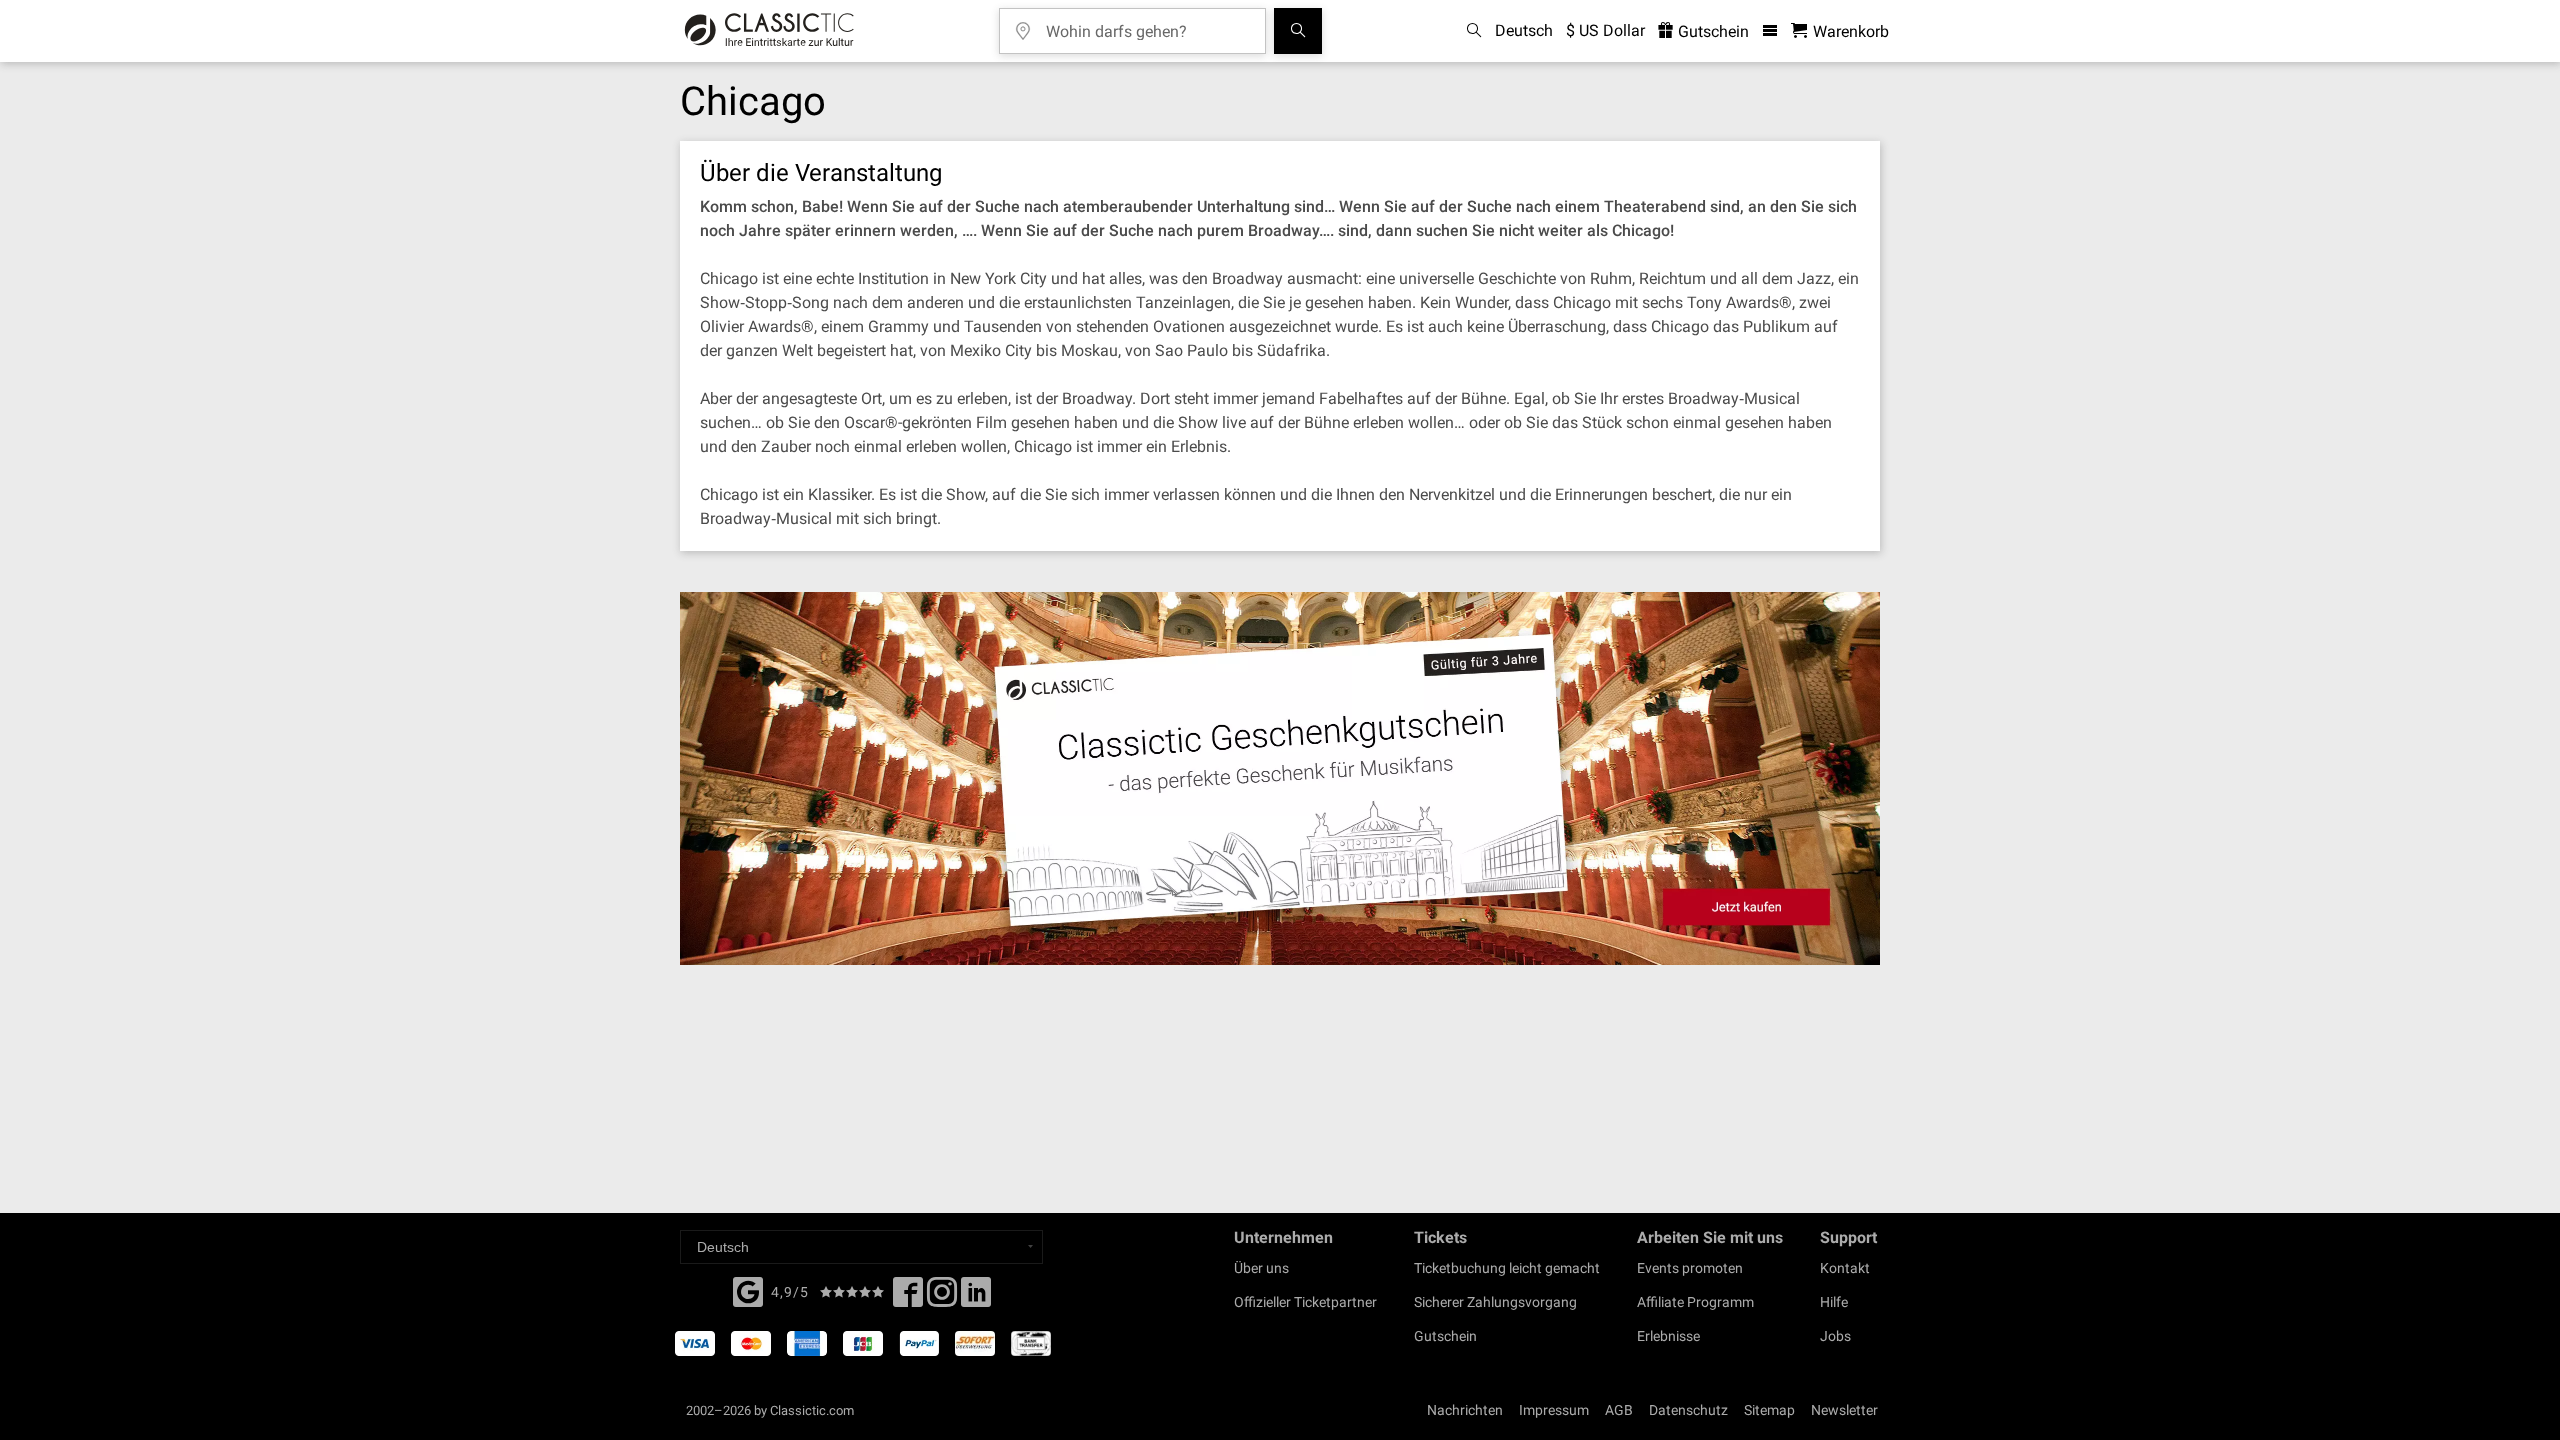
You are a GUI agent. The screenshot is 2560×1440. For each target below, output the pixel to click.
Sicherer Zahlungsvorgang (1495, 1302)
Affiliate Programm (1695, 1302)
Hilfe (1834, 1302)
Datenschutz (1688, 1410)
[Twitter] (942, 1298)
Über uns (1261, 1268)
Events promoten (1690, 1268)
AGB (1619, 1410)
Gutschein (1711, 31)
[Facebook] (748, 1290)
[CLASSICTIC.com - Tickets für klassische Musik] (769, 31)
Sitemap (1769, 1410)
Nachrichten (1465, 1410)
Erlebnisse (1668, 1336)
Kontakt (1845, 1268)
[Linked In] (976, 1298)
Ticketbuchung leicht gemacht (1507, 1268)
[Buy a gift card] (1280, 778)
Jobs (1835, 1336)
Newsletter (1844, 1410)
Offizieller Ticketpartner (1305, 1302)
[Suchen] (1298, 31)
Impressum (1554, 1410)
